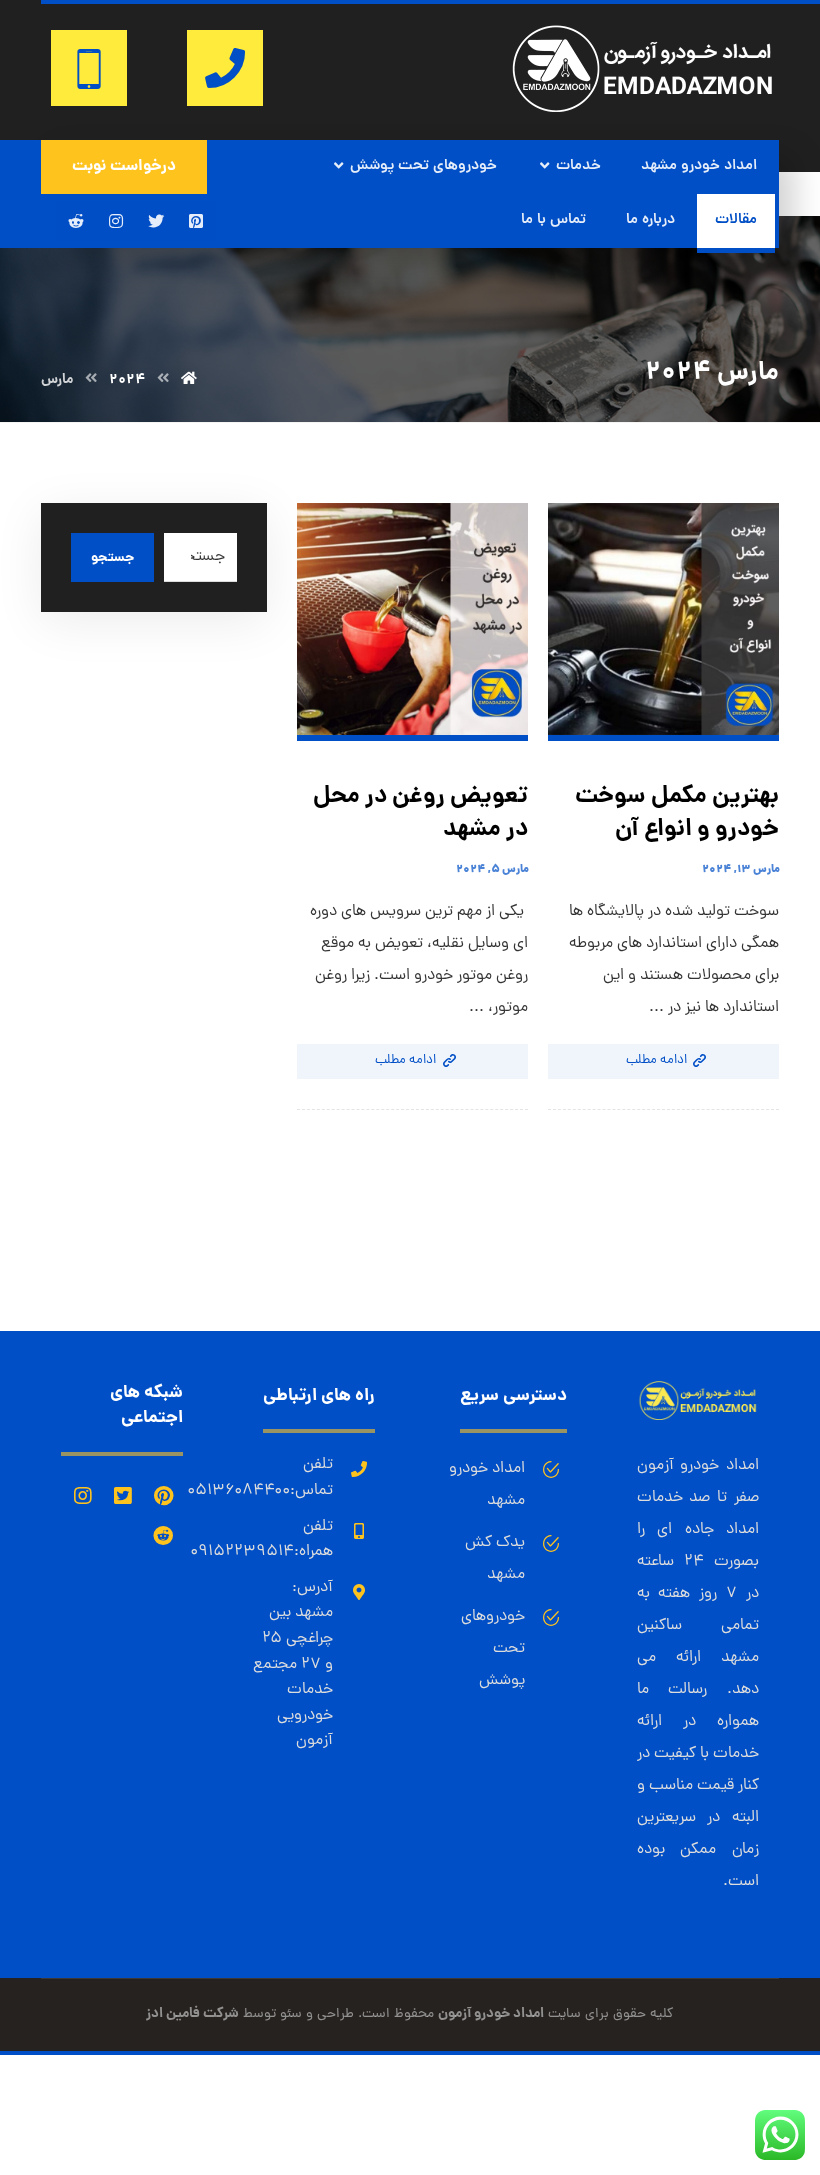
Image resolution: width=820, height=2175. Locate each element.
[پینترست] (196, 221)
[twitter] (123, 1496)
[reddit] (163, 1536)
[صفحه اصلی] (189, 380)
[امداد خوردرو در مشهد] (643, 68)
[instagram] (83, 1496)
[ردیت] (76, 221)
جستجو (112, 558)
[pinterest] (163, 1496)
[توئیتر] (156, 221)
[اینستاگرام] (116, 221)
